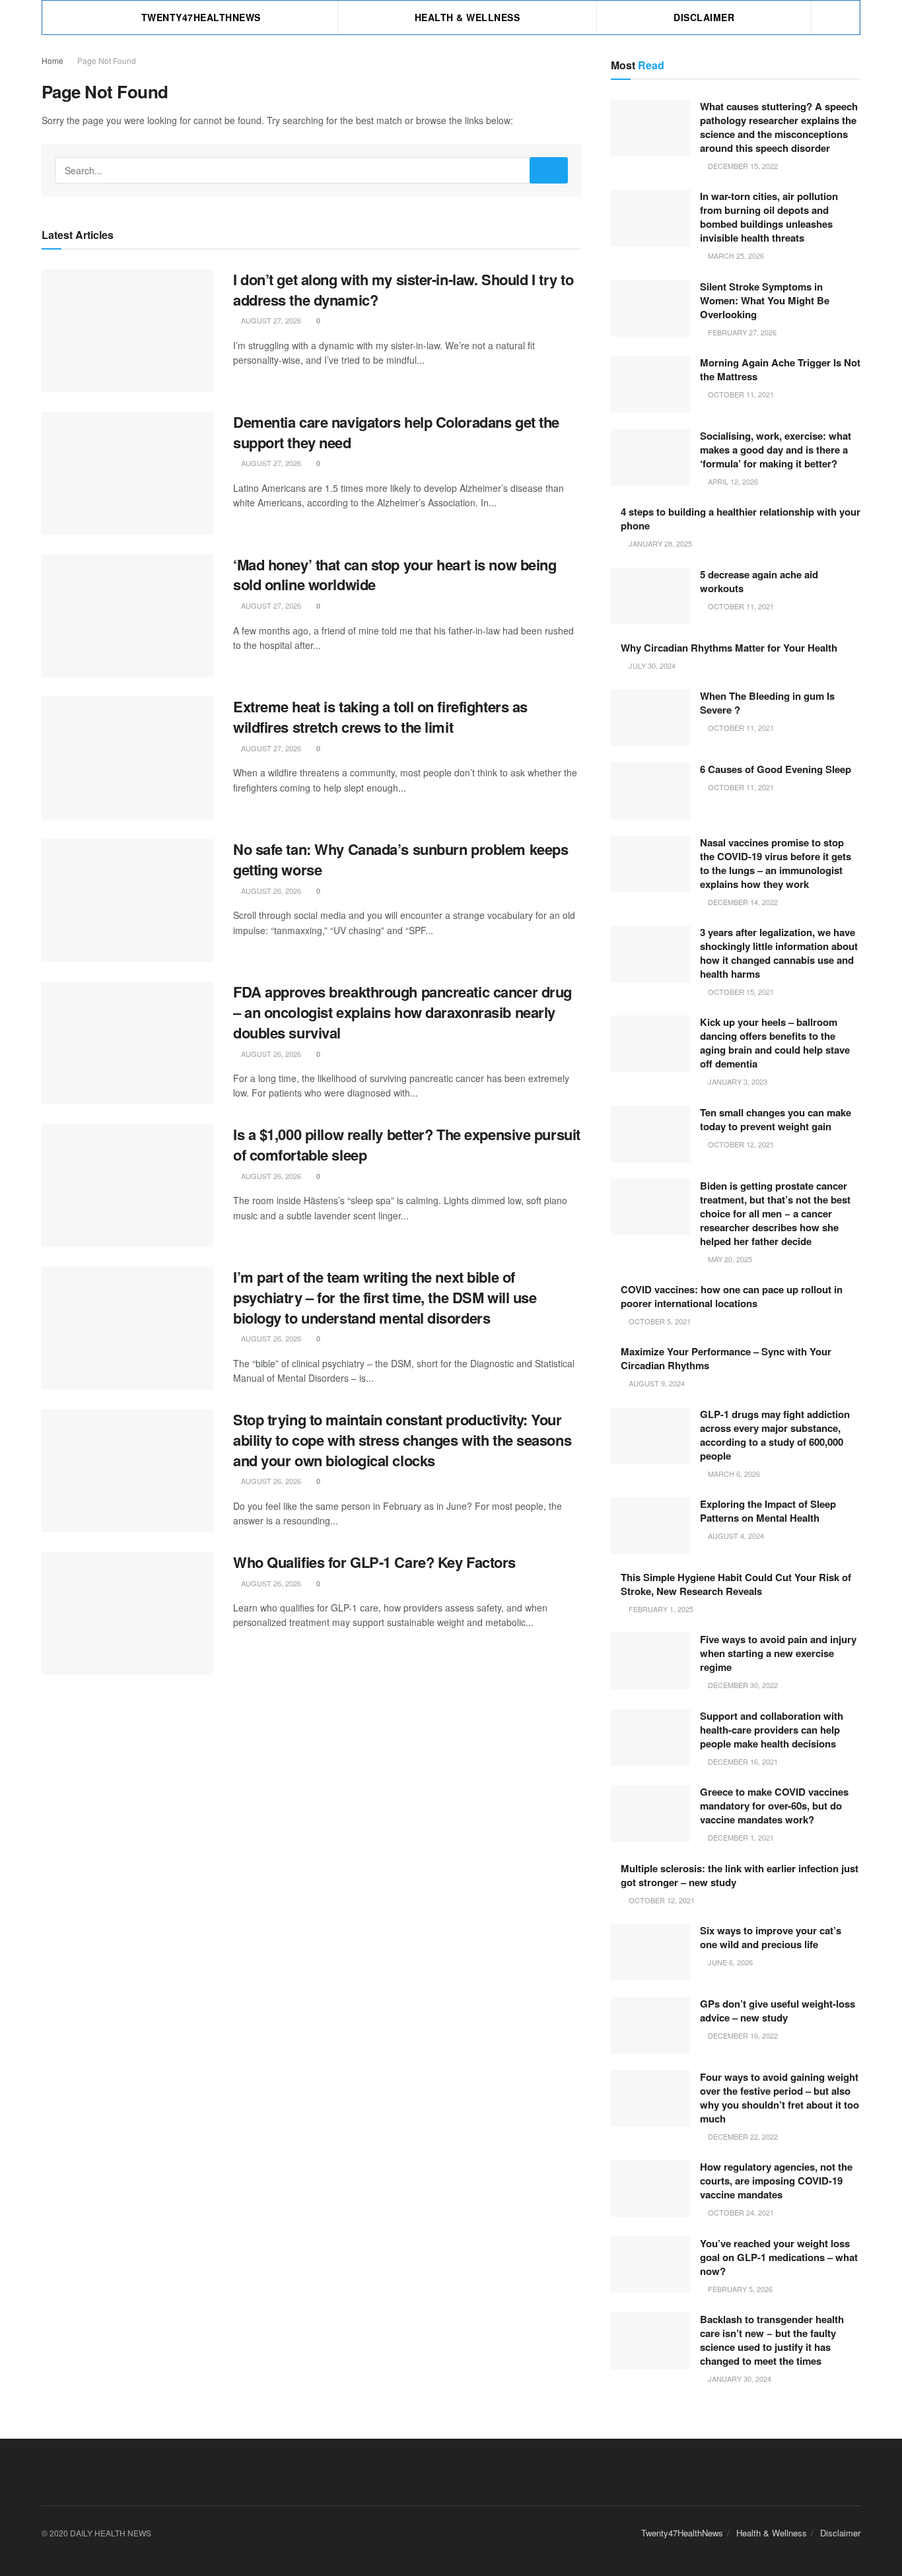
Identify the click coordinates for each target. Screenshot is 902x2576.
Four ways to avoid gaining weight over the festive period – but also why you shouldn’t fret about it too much (780, 2098)
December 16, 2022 (742, 2035)
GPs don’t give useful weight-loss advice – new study (778, 2011)
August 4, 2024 (735, 1536)
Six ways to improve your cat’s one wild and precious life (771, 1937)
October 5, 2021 (659, 1321)
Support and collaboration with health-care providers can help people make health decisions (772, 1730)
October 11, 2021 (740, 394)
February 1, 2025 (660, 1609)
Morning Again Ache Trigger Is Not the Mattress (780, 369)
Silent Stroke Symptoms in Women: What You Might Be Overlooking (765, 300)
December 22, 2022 (742, 2136)
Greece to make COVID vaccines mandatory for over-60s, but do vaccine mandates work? (774, 1806)
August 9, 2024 (656, 1383)
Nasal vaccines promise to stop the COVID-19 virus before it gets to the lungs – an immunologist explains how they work (776, 863)
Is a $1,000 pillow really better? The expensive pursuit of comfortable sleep (407, 1144)
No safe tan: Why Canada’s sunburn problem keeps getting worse (400, 859)
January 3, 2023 (737, 1081)
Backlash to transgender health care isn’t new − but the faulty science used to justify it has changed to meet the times (772, 2340)
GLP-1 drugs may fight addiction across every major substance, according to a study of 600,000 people (775, 1435)
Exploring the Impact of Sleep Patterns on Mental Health (768, 1511)
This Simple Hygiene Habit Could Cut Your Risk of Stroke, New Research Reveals (736, 1584)
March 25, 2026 (735, 255)
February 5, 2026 (739, 2289)
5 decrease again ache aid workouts (759, 581)
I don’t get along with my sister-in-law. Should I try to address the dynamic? (403, 289)
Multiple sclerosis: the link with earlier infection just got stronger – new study (740, 1875)
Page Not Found (107, 60)
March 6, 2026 (733, 1474)
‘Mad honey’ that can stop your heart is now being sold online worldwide (395, 575)
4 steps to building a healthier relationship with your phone (741, 519)
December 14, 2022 (742, 902)
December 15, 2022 (742, 166)
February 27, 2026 (741, 332)
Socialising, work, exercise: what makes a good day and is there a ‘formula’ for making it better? (776, 450)
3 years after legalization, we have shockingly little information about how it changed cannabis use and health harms (779, 953)
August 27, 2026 (270, 320)
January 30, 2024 (739, 2379)
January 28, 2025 (659, 543)
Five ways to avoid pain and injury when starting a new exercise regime (778, 1653)
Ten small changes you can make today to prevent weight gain (776, 1119)
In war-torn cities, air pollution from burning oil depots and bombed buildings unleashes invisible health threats (769, 217)
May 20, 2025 (729, 1259)
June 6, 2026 (729, 1962)
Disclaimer (704, 17)
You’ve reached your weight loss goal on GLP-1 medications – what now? (779, 2257)
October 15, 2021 (740, 992)
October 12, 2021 (740, 1144)
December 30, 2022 (742, 1685)
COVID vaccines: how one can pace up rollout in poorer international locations (732, 1296)
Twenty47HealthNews (201, 17)
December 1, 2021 (740, 1837)
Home (52, 60)
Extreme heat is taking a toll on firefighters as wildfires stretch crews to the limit (380, 717)
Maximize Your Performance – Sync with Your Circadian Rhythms (726, 1358)
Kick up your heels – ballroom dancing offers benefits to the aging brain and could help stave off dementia (775, 1043)
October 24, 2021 (740, 2212)
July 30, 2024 (651, 665)
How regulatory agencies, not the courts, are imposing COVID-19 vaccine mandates (776, 2181)
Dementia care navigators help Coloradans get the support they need (396, 432)
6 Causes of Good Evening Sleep (776, 769)
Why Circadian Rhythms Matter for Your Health (729, 648)
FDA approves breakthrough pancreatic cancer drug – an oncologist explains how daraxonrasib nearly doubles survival (402, 1012)
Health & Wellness (468, 17)
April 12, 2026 (732, 481)
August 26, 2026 (270, 891)
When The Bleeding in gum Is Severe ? (767, 703)
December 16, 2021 (742, 1761)
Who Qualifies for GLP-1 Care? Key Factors (374, 1562)
